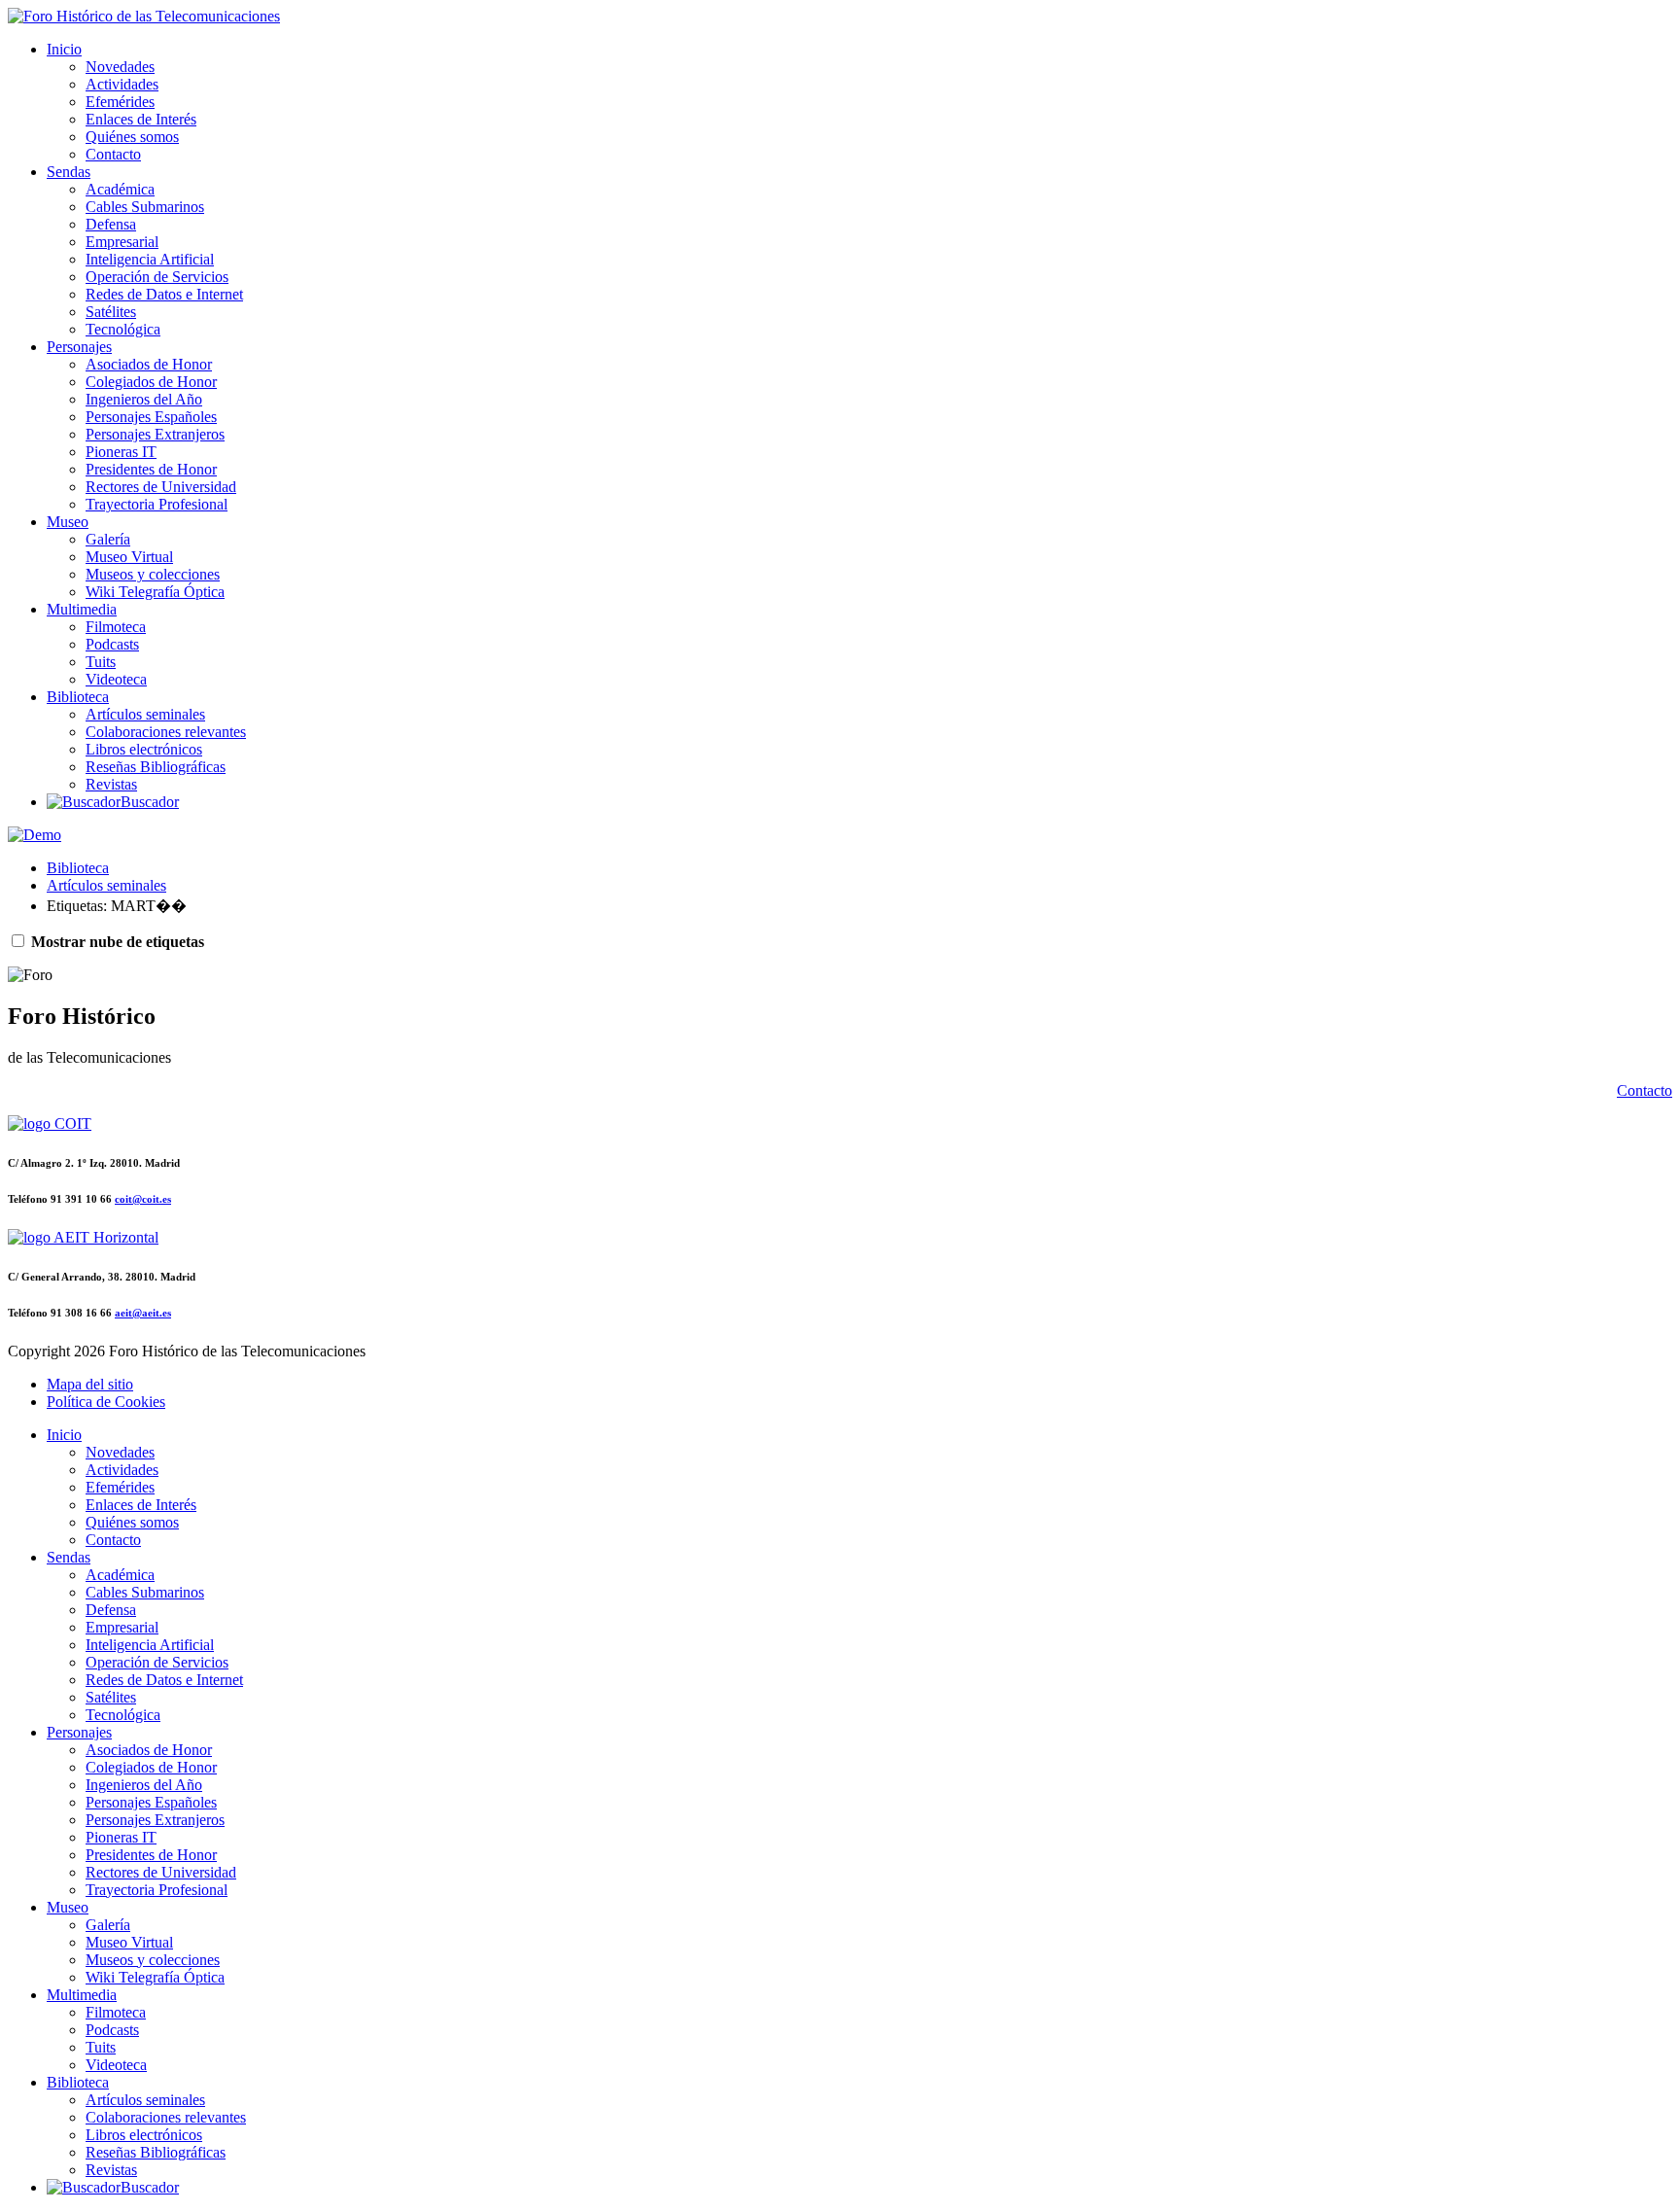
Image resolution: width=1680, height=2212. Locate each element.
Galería (108, 539)
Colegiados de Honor (151, 382)
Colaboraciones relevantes (166, 732)
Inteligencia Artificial (150, 259)
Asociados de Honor (149, 364)
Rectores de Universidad (161, 487)
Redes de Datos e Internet (164, 294)
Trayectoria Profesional (157, 504)
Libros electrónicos (144, 749)
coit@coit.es (143, 1199)
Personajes (79, 347)
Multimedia (82, 609)
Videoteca (116, 679)
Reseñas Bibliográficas (156, 767)
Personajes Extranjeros (155, 434)
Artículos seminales (145, 714)
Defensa (111, 224)
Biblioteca (78, 697)
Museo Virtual (129, 557)
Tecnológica (123, 329)
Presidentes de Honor (151, 469)
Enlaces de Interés (141, 119)
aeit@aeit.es (143, 1313)
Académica (120, 189)
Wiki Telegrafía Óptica (155, 592)
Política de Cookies (106, 1402)
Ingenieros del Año (144, 399)
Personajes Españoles (151, 417)
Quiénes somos (132, 137)
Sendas (69, 172)
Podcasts (112, 644)
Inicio (64, 49)
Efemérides (120, 102)
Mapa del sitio (90, 1384)
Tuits (101, 662)
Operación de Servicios (157, 277)
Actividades (122, 84)
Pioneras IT (121, 452)
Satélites (111, 312)
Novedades (120, 67)
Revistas (111, 784)
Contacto (113, 154)
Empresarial (122, 242)
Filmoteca (116, 627)
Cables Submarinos (145, 207)
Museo (68, 522)
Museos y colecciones (153, 574)
